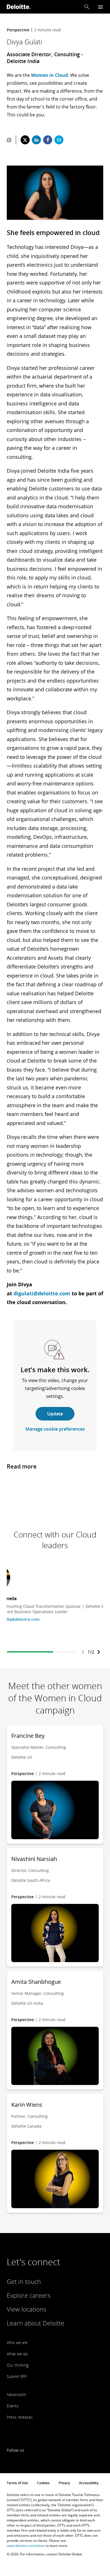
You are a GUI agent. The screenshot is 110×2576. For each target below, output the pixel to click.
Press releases (20, 2417)
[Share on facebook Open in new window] (48, 140)
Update (55, 1414)
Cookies (43, 2483)
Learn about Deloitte (36, 2323)
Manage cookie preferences (55, 1429)
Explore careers (29, 2295)
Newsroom (16, 2394)
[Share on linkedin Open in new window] (36, 140)
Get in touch (24, 2281)
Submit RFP (17, 2376)
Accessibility (89, 2483)
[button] (87, 7)
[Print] (9, 140)
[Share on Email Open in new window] (59, 140)
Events (13, 2406)
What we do (17, 2354)
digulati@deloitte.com (42, 1293)
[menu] (100, 7)
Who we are (17, 2342)
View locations (27, 2309)
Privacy (64, 2483)
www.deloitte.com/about (26, 2546)
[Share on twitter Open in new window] (25, 140)
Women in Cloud (49, 75)
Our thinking (18, 2365)
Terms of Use (17, 2483)
